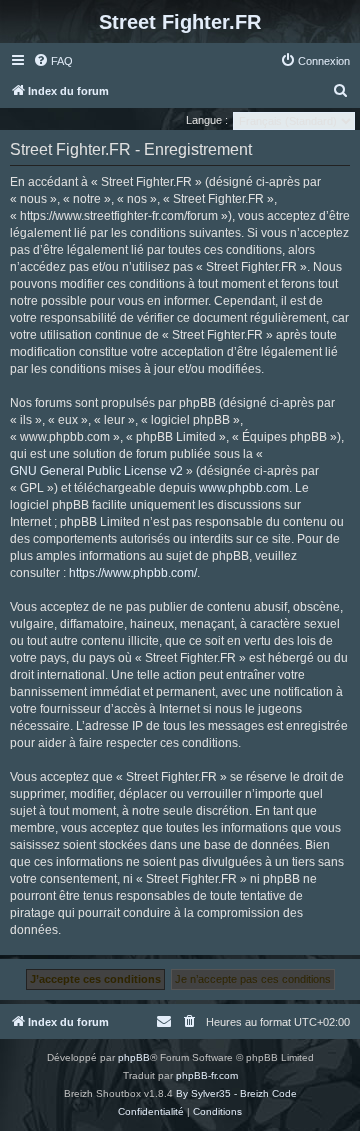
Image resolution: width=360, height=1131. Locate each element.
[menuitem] (53, 61)
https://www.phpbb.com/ (133, 573)
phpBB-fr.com (207, 1075)
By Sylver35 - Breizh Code (236, 1093)
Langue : (207, 120)
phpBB (134, 1057)
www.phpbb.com (244, 488)
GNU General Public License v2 (96, 471)
